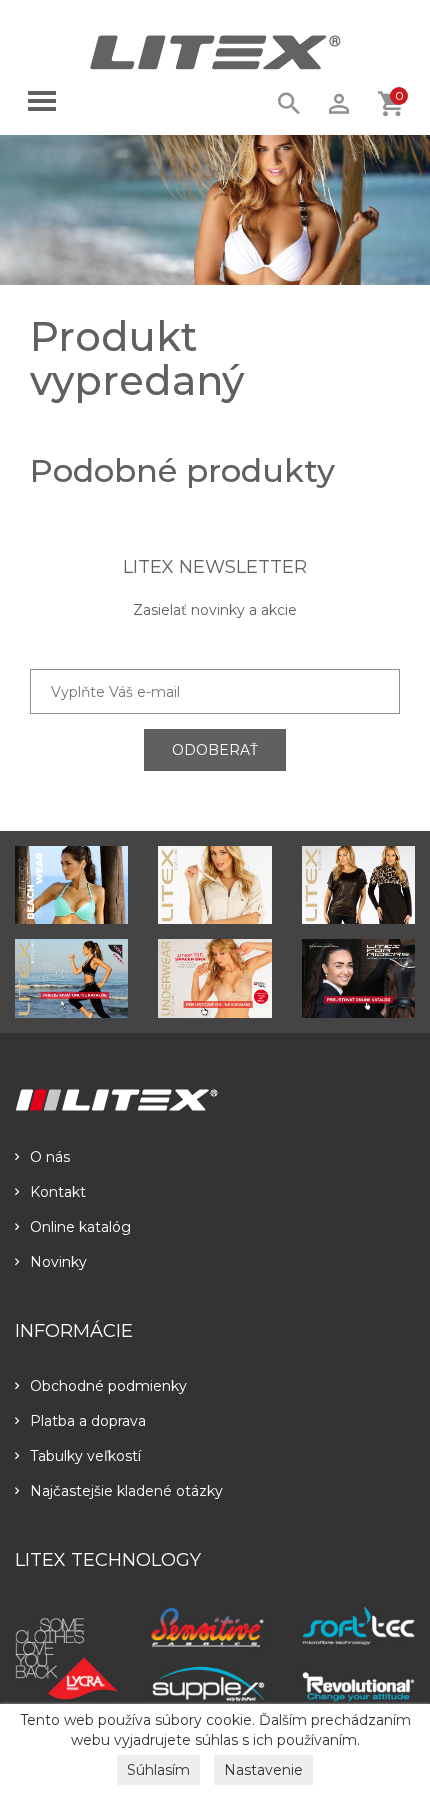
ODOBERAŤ (215, 750)
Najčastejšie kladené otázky (126, 1491)
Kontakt (58, 1192)
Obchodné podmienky (108, 1386)
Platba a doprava (88, 1421)
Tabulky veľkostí (85, 1456)
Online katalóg (80, 1227)
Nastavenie (263, 1770)
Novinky (58, 1262)
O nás (50, 1157)
